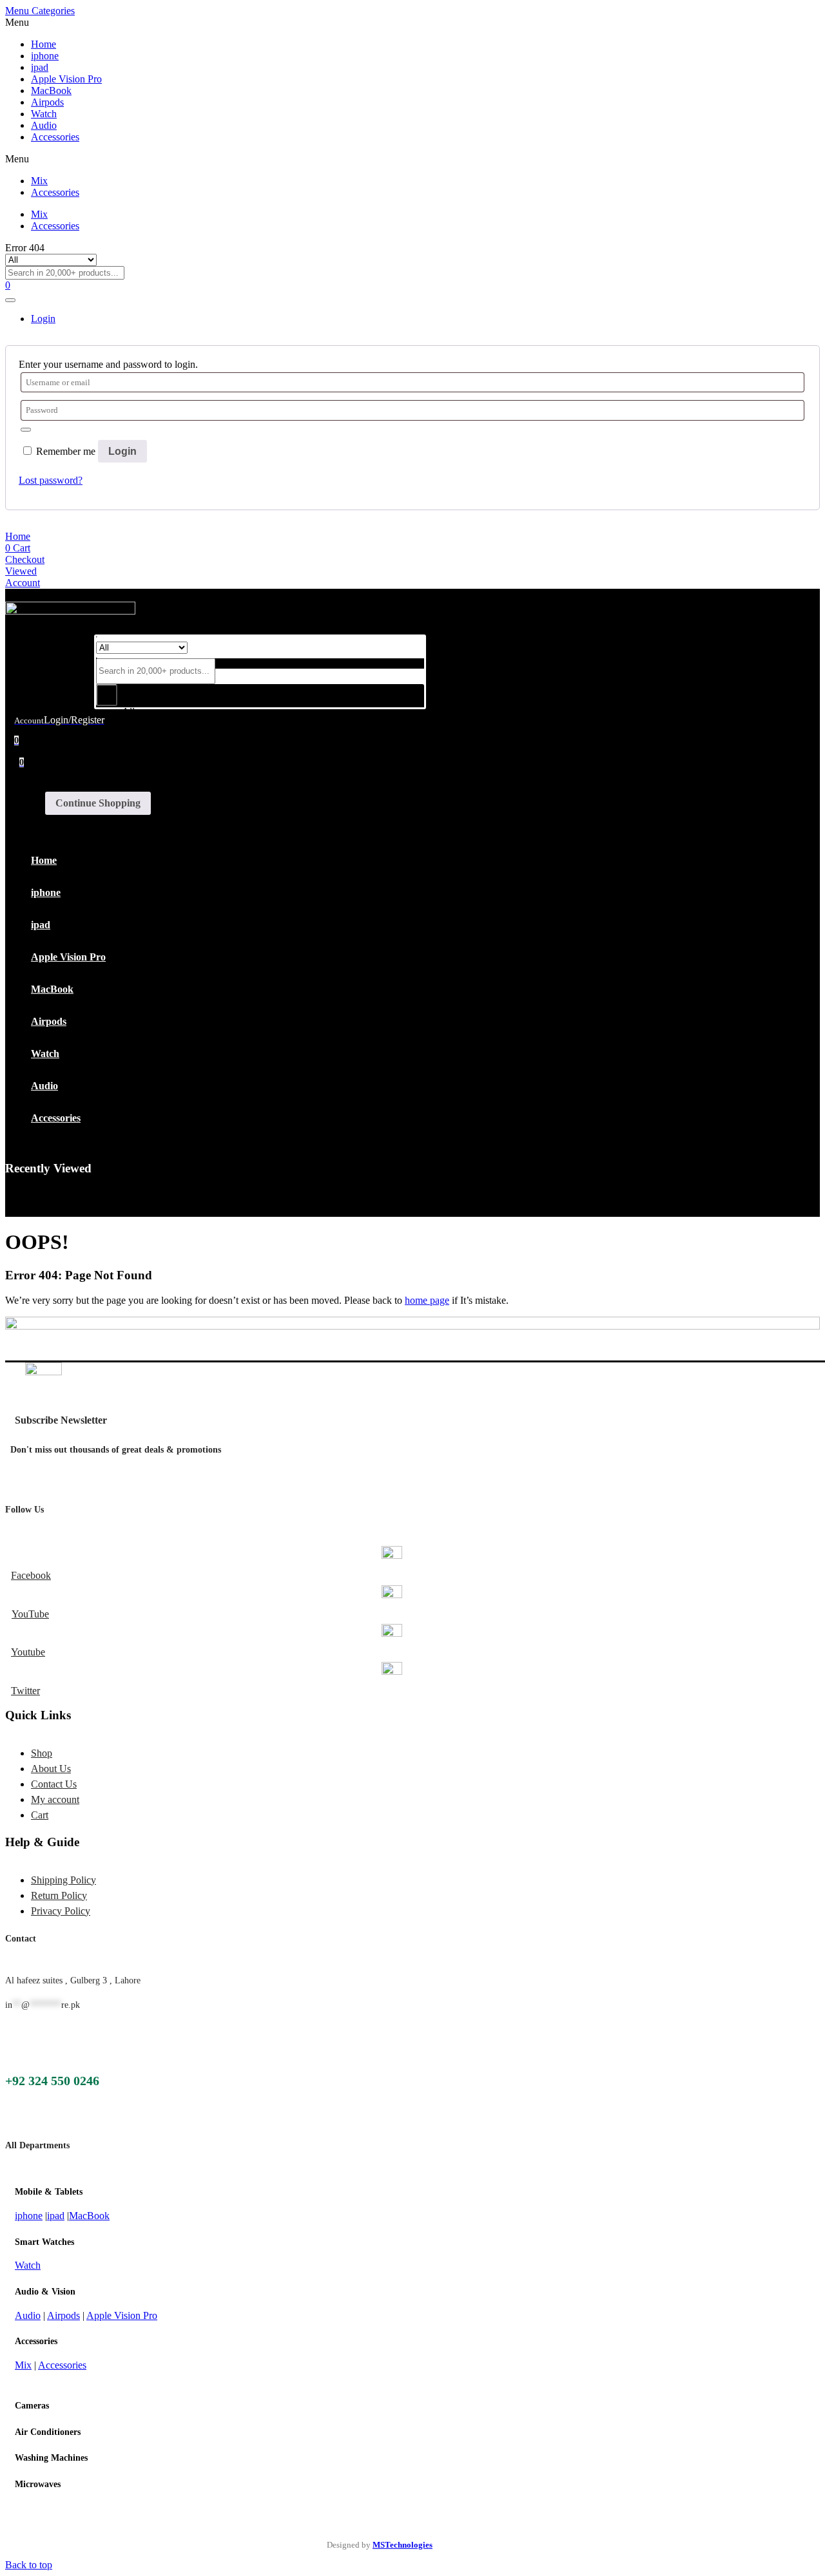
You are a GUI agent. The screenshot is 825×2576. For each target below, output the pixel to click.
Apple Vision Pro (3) (166, 777)
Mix (39, 181)
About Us (51, 1769)
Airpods (47, 102)
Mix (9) (139, 887)
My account (55, 1799)
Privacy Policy (61, 1911)
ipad (40, 67)
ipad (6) (139, 821)
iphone (45, 56)
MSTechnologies (403, 2545)
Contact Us (54, 1784)
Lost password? (51, 480)
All (128, 711)
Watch (44, 114)
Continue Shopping (98, 803)
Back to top (29, 2565)
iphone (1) (144, 843)
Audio (44, 125)
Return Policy (59, 1895)
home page (427, 1300)
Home (44, 44)
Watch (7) (143, 909)
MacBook (51, 91)
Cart (40, 1815)
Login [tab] (43, 319)
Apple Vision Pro (66, 79)
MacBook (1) (150, 865)
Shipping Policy (63, 1880)
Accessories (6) (154, 733)
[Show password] (26, 430)
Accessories (55, 137)
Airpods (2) (147, 755)
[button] (260, 778)
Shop (42, 1753)
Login (122, 451)
